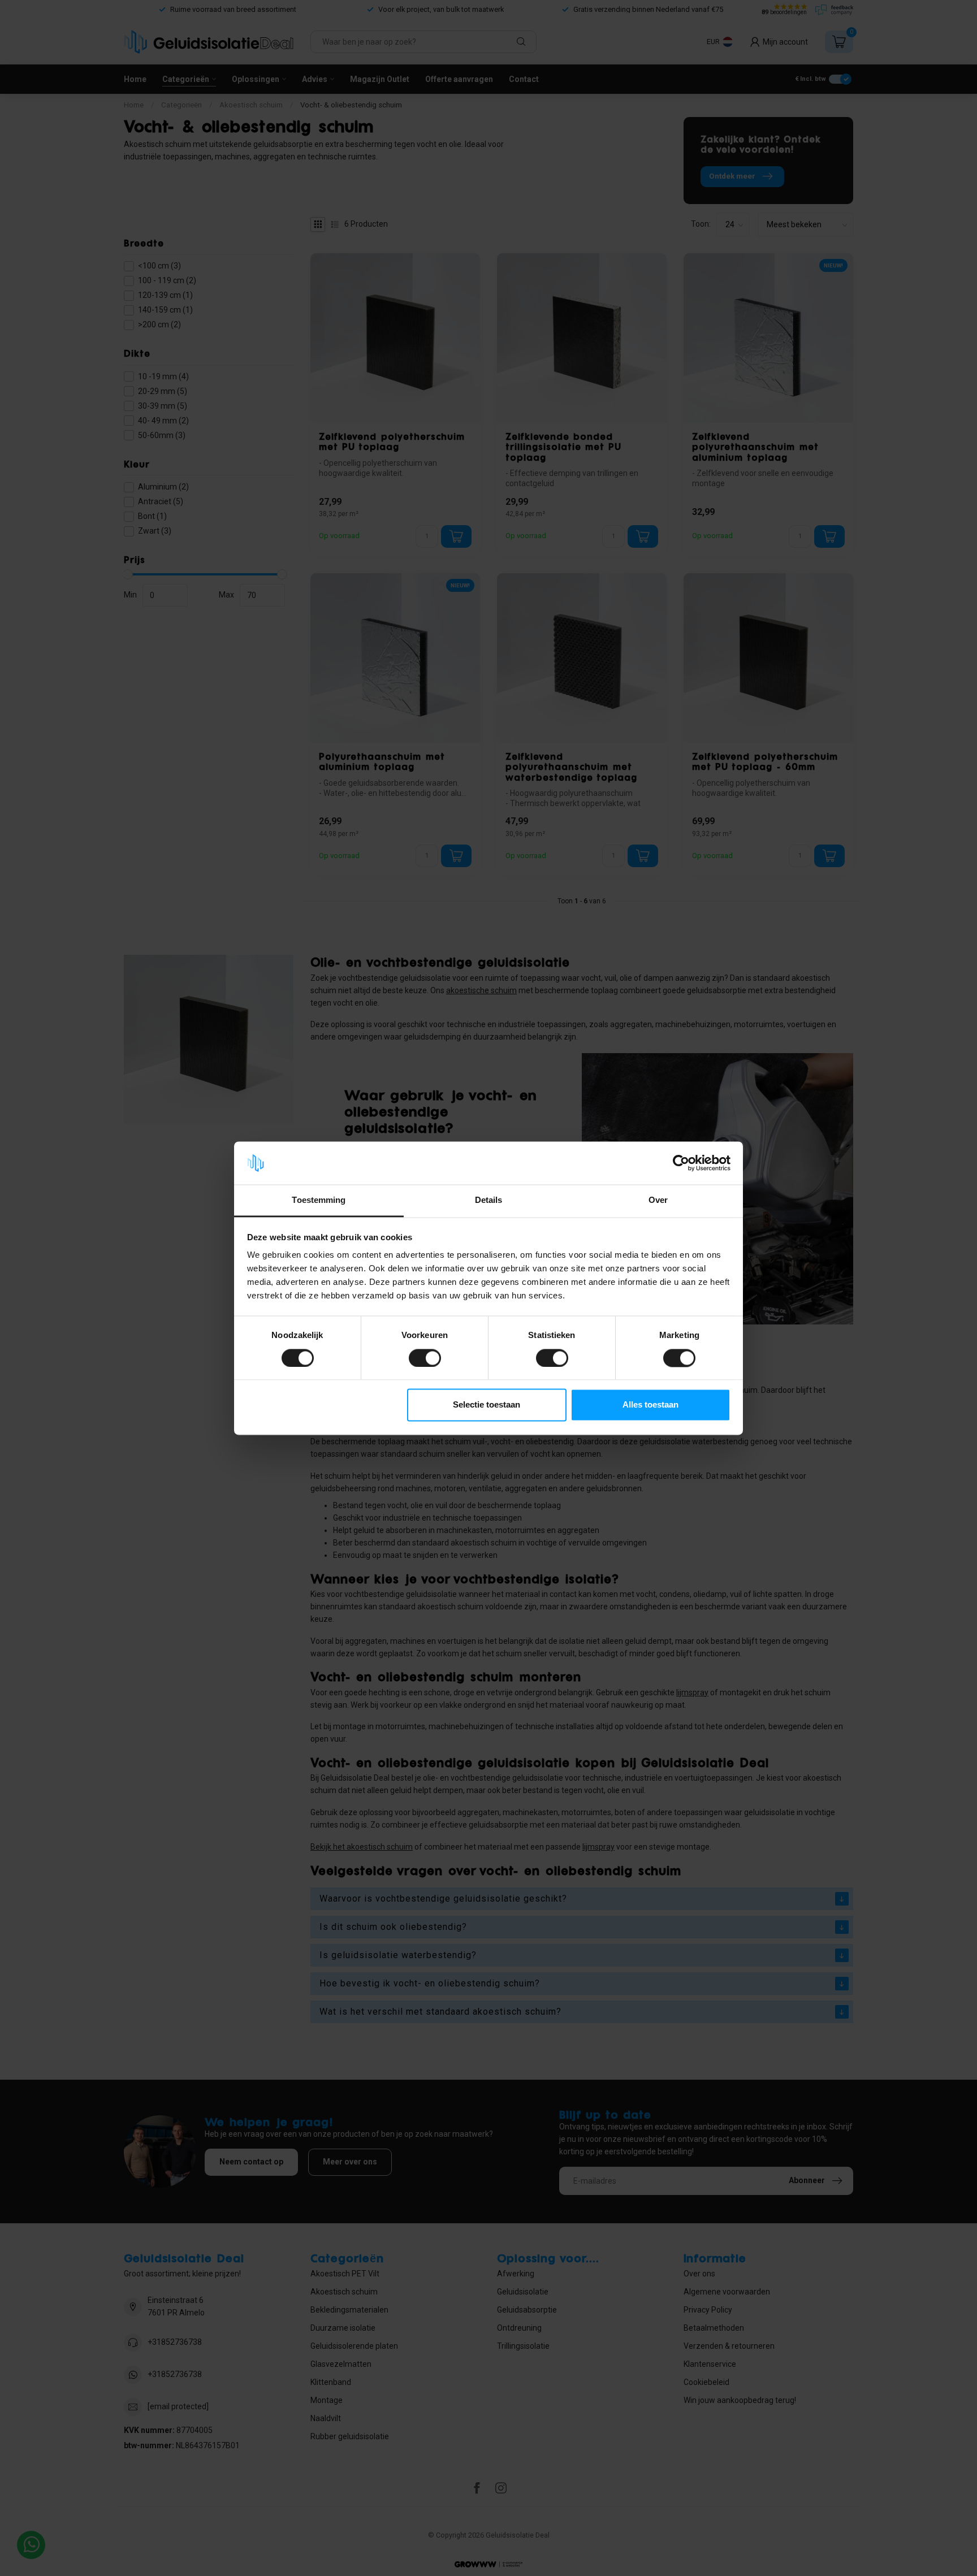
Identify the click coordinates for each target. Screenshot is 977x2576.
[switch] (425, 1358)
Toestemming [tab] (319, 1200)
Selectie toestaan (487, 1405)
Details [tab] (489, 1200)
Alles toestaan (650, 1405)
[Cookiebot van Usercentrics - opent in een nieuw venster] (681, 1163)
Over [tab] (658, 1200)
